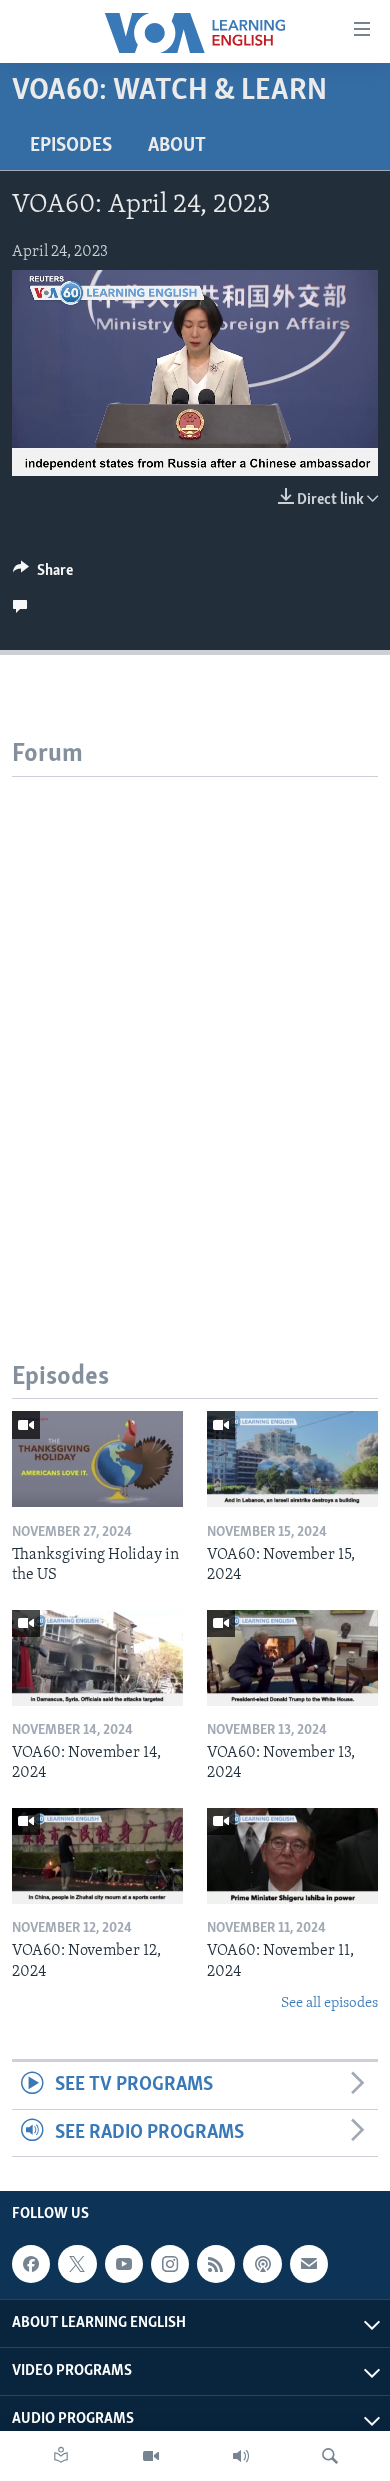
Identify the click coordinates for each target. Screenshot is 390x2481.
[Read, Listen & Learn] (61, 2456)
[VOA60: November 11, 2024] (292, 1856)
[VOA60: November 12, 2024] (97, 1856)
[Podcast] (262, 2264)
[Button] (43, 575)
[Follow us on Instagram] (170, 2264)
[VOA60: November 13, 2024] (292, 1658)
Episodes (71, 146)
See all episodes (329, 2003)
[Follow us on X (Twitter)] (77, 2264)
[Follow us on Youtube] (124, 2264)
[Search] (330, 2456)
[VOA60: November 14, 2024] (97, 1658)
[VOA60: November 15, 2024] (292, 1459)
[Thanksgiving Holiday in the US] (97, 1459)
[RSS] (216, 2264)
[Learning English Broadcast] (241, 2456)
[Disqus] (195, 1027)
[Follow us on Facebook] (31, 2264)
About (177, 146)
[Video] (151, 2456)
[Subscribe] (309, 2264)
